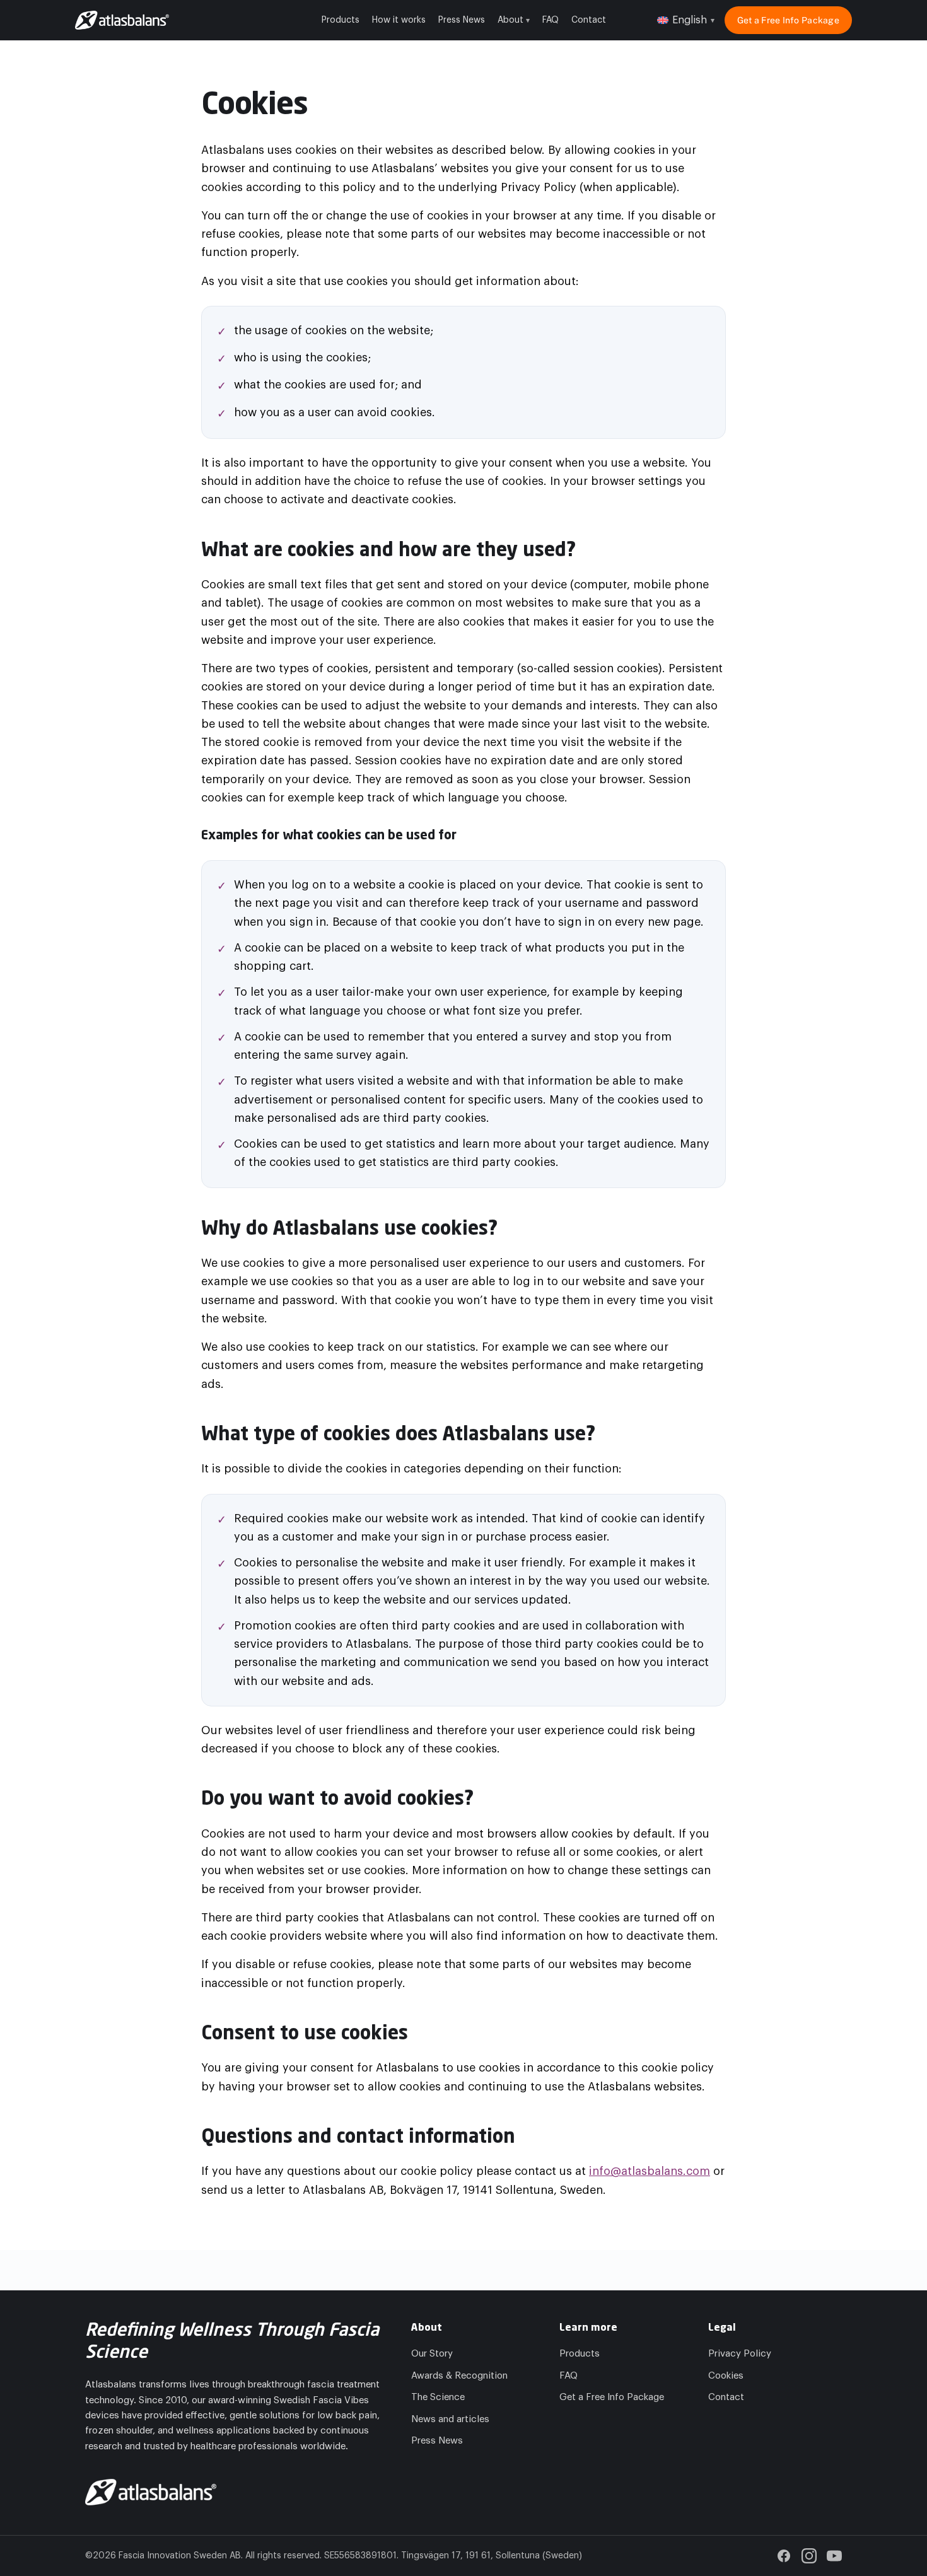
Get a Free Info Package (788, 20)
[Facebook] (784, 2556)
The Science (438, 2397)
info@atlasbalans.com (650, 2171)
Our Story (432, 2354)
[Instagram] (809, 2556)
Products (341, 20)
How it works (399, 20)
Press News (462, 20)
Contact (589, 20)
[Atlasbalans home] (122, 20)
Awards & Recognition (459, 2376)
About (514, 20)
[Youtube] (834, 2556)
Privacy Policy (740, 2354)
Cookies (726, 2376)
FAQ (551, 20)
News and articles (450, 2419)
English (693, 20)
